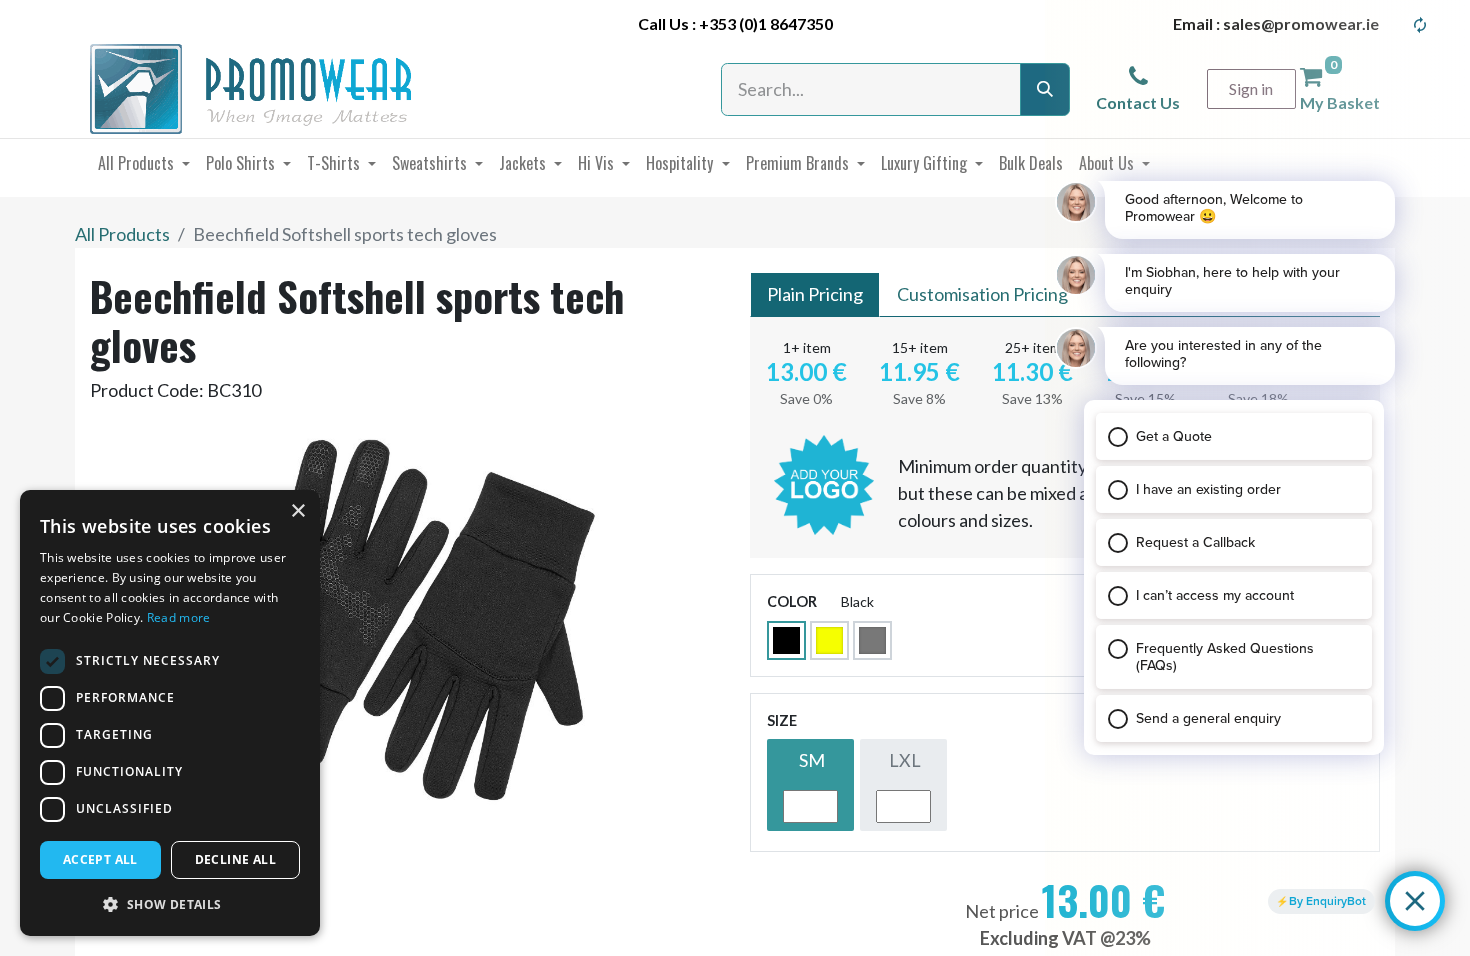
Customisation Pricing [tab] (982, 294)
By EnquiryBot (1327, 901)
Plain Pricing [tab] (815, 294)
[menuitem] (144, 163)
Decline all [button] (235, 859)
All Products (122, 234)
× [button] (297, 511)
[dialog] (170, 713)
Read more (179, 617)
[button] (170, 904)
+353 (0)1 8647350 (766, 23)
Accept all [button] (100, 859)
